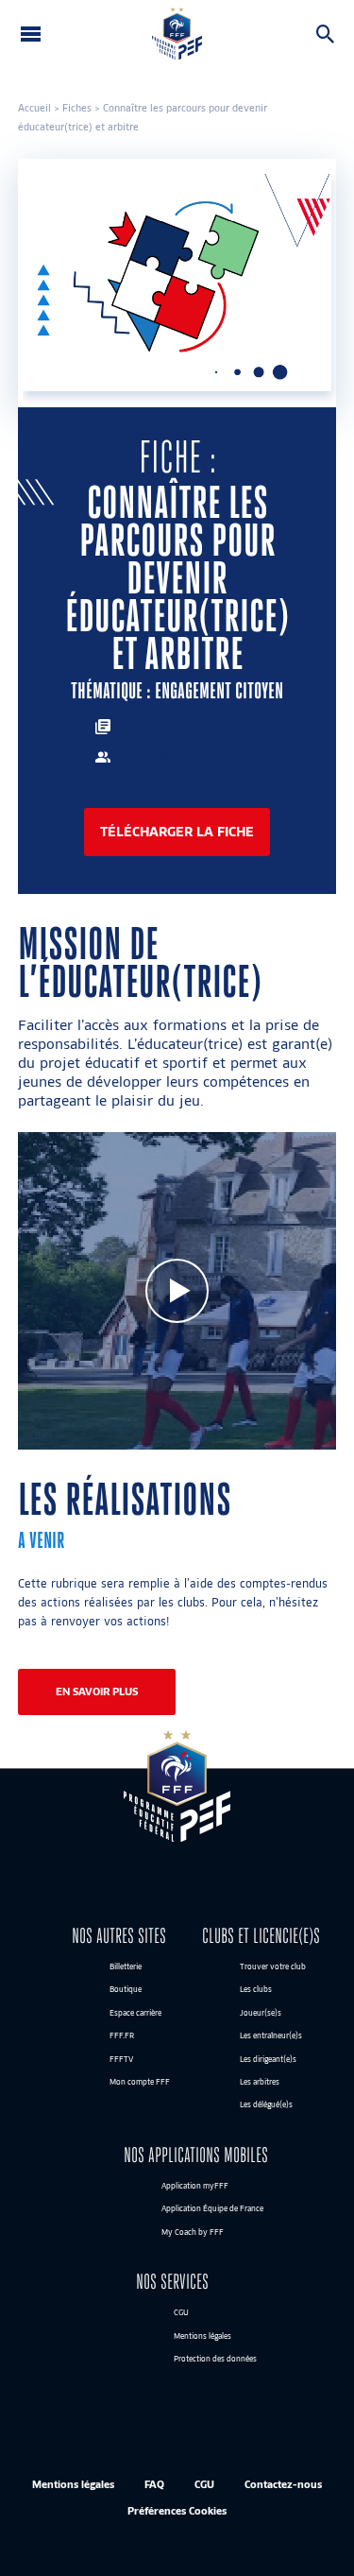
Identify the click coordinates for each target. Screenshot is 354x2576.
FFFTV (121, 2059)
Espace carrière (135, 2013)
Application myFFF (195, 2186)
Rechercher (329, 34)
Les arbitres (260, 2082)
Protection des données (215, 2359)
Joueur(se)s (261, 2013)
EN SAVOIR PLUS (97, 1692)
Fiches (77, 108)
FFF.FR (122, 2036)
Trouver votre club (273, 1966)
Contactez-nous (283, 2485)
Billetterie (126, 1966)
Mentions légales (202, 2336)
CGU (181, 2313)
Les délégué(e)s (266, 2105)
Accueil (34, 108)
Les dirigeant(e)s (268, 2059)
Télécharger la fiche (177, 831)
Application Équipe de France (212, 2209)
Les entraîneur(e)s (271, 2036)
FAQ (154, 2485)
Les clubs (256, 1990)
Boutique (126, 1990)
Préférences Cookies (177, 2510)
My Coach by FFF (193, 2232)
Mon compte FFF (140, 2082)
